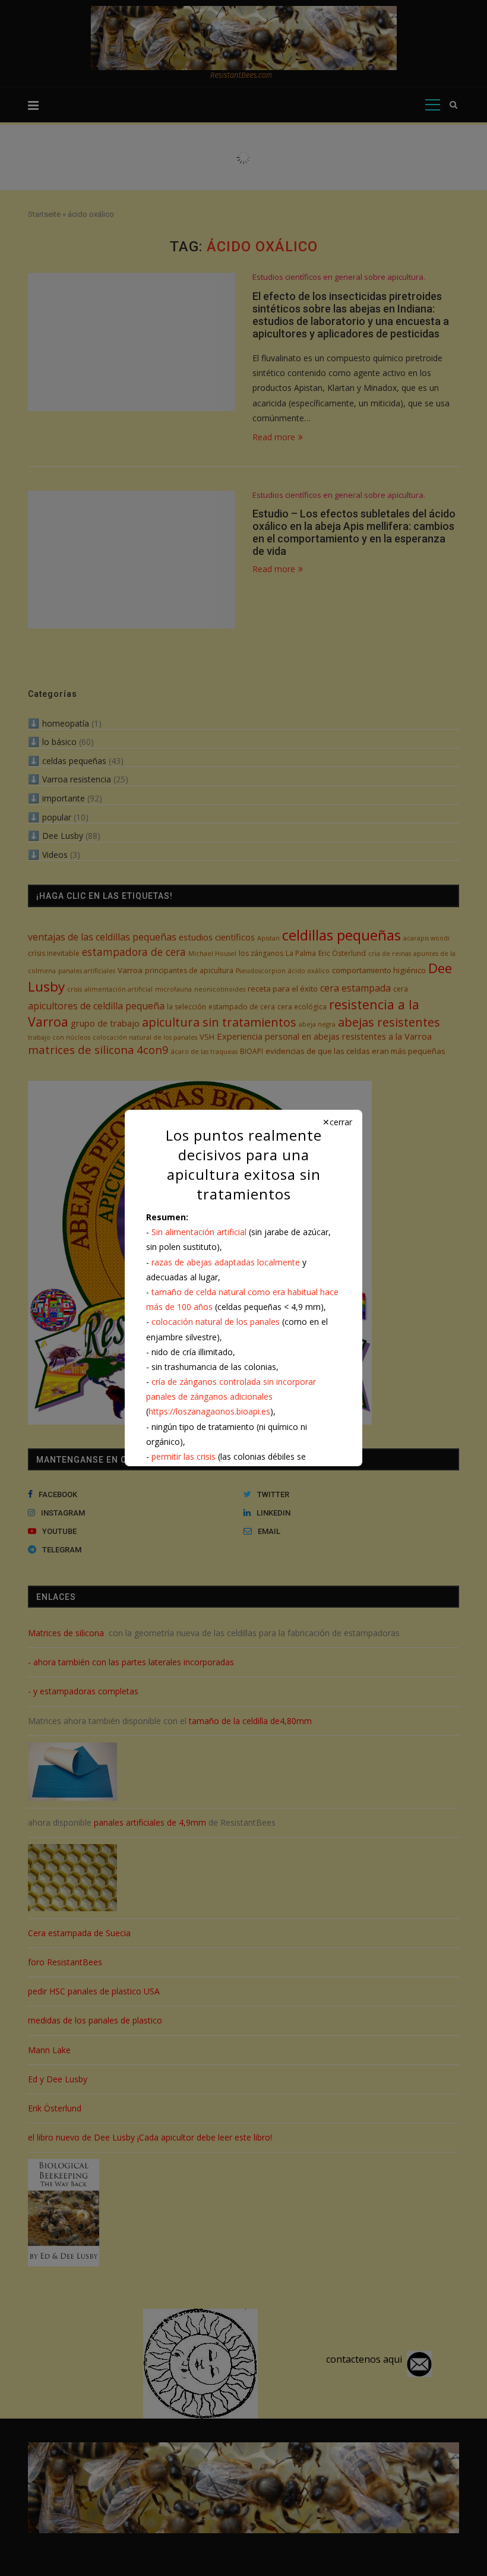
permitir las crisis (184, 1456)
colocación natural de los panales (216, 1322)
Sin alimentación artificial (199, 1232)
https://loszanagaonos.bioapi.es (209, 1411)
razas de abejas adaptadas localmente (226, 1262)
